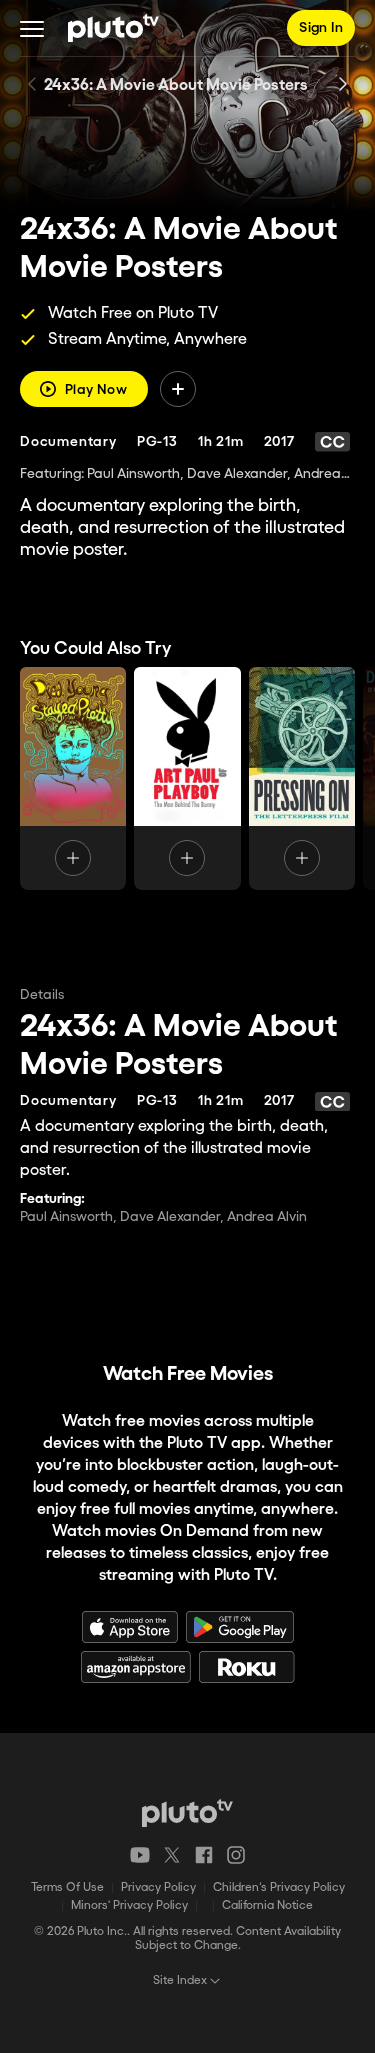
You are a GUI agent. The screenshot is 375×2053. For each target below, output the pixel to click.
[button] (32, 28)
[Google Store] (240, 1627)
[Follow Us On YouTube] (140, 1855)
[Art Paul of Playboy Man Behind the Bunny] (187, 778)
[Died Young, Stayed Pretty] (73, 778)
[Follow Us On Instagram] (236, 1855)
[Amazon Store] (136, 1667)
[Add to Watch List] (178, 389)
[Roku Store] (247, 1667)
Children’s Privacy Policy (279, 1887)
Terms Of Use (67, 1887)
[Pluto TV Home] (113, 28)
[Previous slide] (32, 84)
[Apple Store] (130, 1627)
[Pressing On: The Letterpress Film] (302, 778)
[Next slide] (343, 84)
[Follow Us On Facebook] (204, 1855)
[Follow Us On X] (172, 1855)
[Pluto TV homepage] (187, 1813)
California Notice (267, 1905)
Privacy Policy (158, 1887)
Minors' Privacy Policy (129, 1905)
